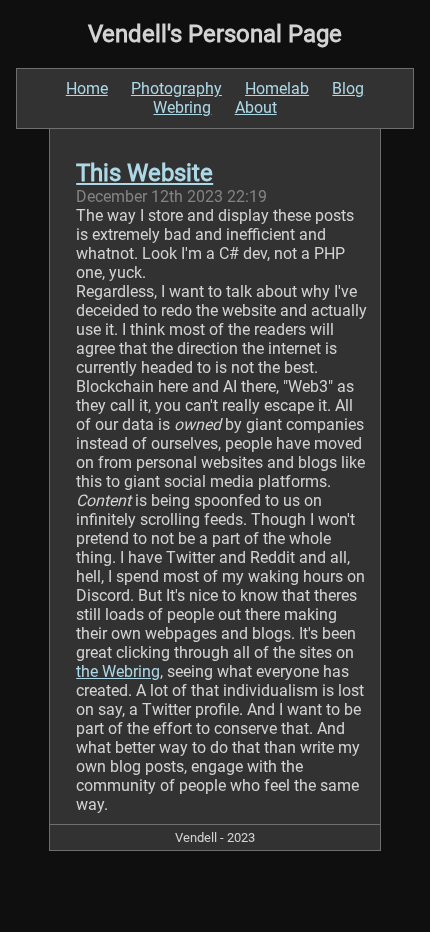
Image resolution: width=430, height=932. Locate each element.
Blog (348, 88)
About (256, 107)
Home (87, 88)
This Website (144, 173)
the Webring (118, 671)
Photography (176, 88)
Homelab (277, 88)
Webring (182, 107)
